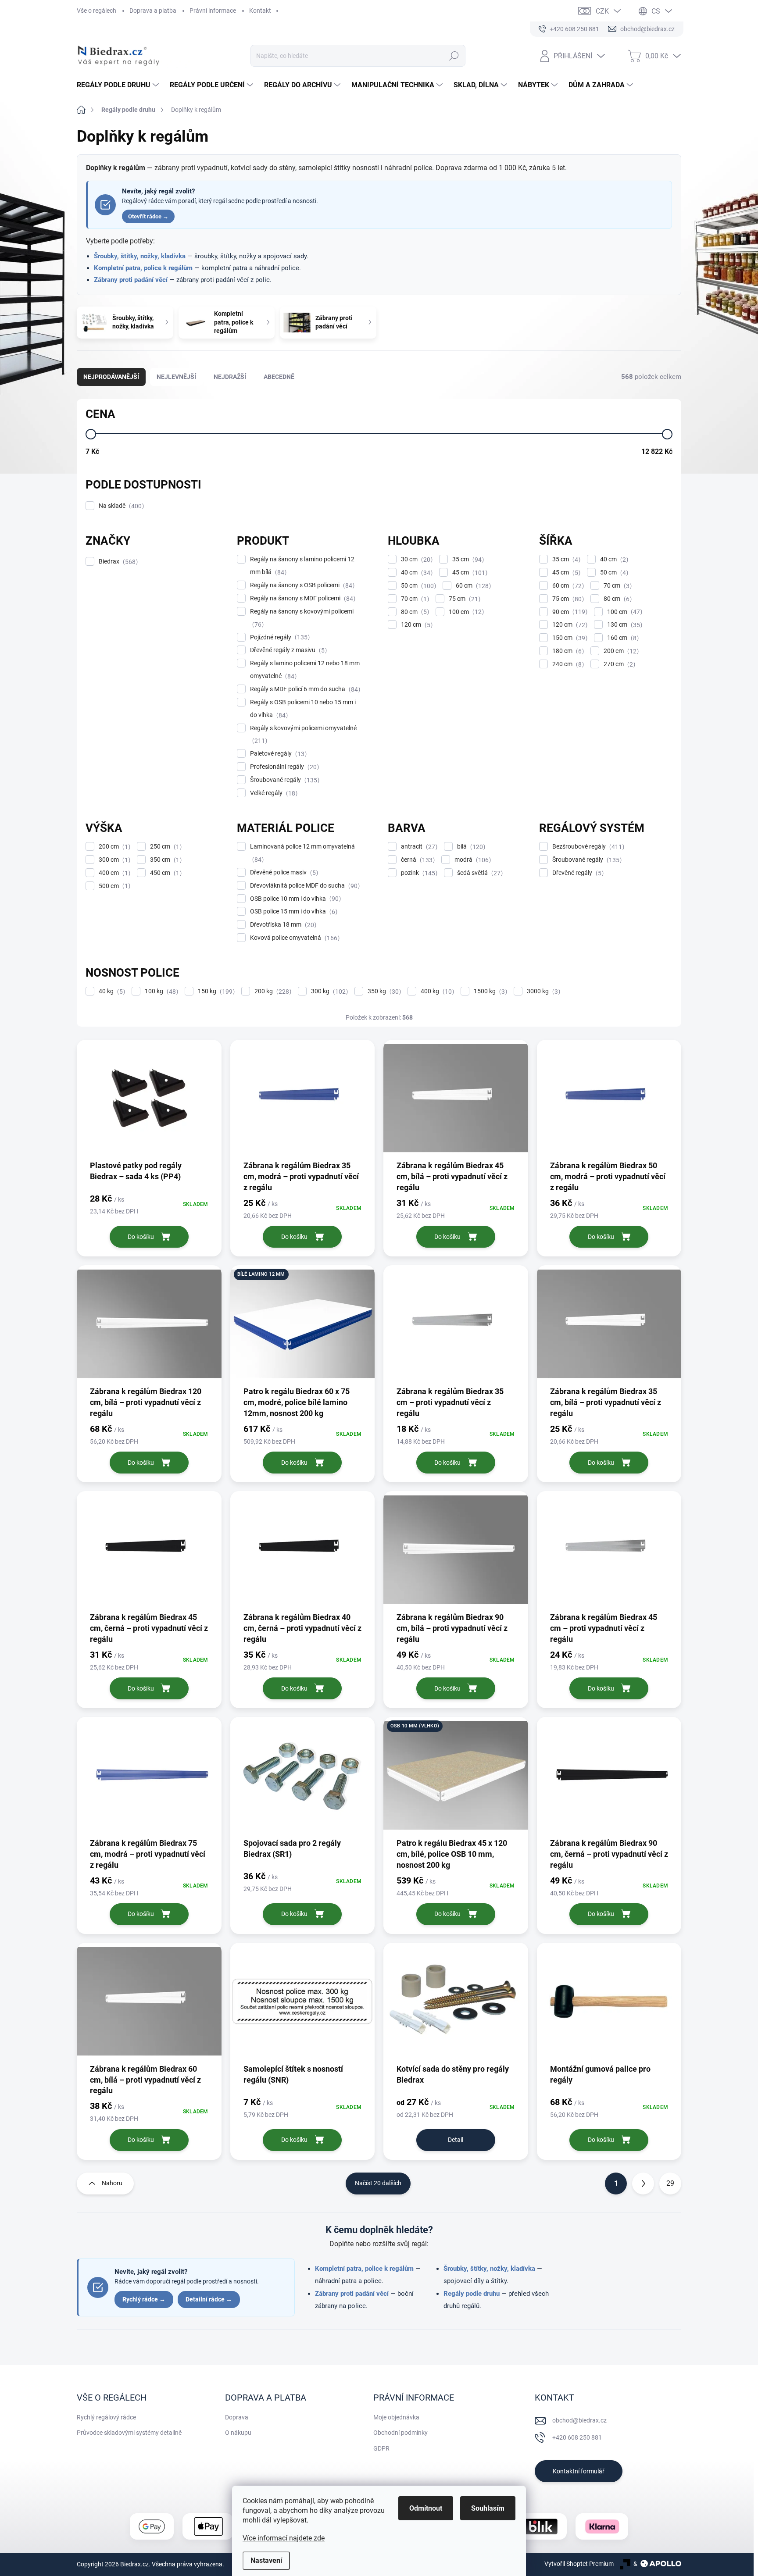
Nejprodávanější (111, 377)
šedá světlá (479, 873)
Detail (456, 2140)
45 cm (469, 573)
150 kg (215, 991)
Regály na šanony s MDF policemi (302, 598)
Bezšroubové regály (587, 847)
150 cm (569, 638)
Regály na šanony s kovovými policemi (302, 618)
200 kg (272, 991)
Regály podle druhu (472, 2294)
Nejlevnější (176, 377)
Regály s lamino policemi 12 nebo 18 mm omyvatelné (305, 670)
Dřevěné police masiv (283, 872)
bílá (470, 847)
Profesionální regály (283, 767)
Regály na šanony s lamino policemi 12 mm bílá (302, 566)
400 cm (113, 873)
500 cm (113, 886)
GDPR (381, 2448)
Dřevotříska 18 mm (282, 925)
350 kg (383, 991)
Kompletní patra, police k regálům (143, 268)
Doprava (237, 2417)
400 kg (436, 991)
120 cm (416, 625)
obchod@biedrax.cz (579, 2420)
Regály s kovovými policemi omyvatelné (303, 735)
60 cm (472, 586)
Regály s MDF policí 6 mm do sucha (304, 689)
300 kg (328, 991)
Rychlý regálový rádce (106, 2417)
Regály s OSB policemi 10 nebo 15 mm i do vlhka (303, 709)
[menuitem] (119, 85)
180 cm (567, 651)
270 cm (618, 664)
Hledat (454, 56)
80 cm (414, 612)
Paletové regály (277, 754)
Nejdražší (230, 377)
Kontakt (260, 11)
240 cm (567, 664)
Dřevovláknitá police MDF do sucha (304, 886)
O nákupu (238, 2433)
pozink (418, 873)
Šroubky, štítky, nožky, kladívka (140, 256)
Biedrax (117, 562)
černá (417, 860)
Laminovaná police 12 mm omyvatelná (302, 853)
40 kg (111, 991)
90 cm (569, 612)
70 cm (414, 599)
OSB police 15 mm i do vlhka (293, 912)
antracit (418, 847)
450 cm (165, 873)
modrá (472, 860)
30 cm (416, 559)
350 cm (165, 860)
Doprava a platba (153, 11)
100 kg (160, 991)
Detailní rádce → (209, 2299)
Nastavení (266, 2560)
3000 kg (542, 991)
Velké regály (273, 793)
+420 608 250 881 (577, 2437)
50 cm (417, 586)
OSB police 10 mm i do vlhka (294, 899)
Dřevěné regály (577, 873)
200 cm (620, 651)
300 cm (113, 860)
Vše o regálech (97, 11)
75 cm (463, 599)
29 (670, 2183)
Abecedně (279, 377)
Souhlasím (488, 2508)
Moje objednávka (396, 2417)
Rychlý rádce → (144, 2299)
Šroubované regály (284, 780)
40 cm (416, 573)
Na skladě (120, 506)
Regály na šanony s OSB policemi (301, 585)
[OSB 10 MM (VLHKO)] (456, 1780)
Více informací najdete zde (284, 2538)
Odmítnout (426, 2508)
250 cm (165, 847)
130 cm (624, 625)
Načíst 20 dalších (378, 2183)
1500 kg (489, 991)
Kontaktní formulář (579, 2471)
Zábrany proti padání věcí (131, 280)
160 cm (622, 638)
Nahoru (112, 2183)
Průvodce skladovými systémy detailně (129, 2433)
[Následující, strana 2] (643, 2184)
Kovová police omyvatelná (294, 938)
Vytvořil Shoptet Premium (579, 2564)
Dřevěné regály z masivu (287, 650)
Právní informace (213, 11)
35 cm (467, 559)
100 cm (465, 612)
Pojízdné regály (279, 637)
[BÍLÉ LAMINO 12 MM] (303, 1328)
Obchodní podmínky (400, 2433)
